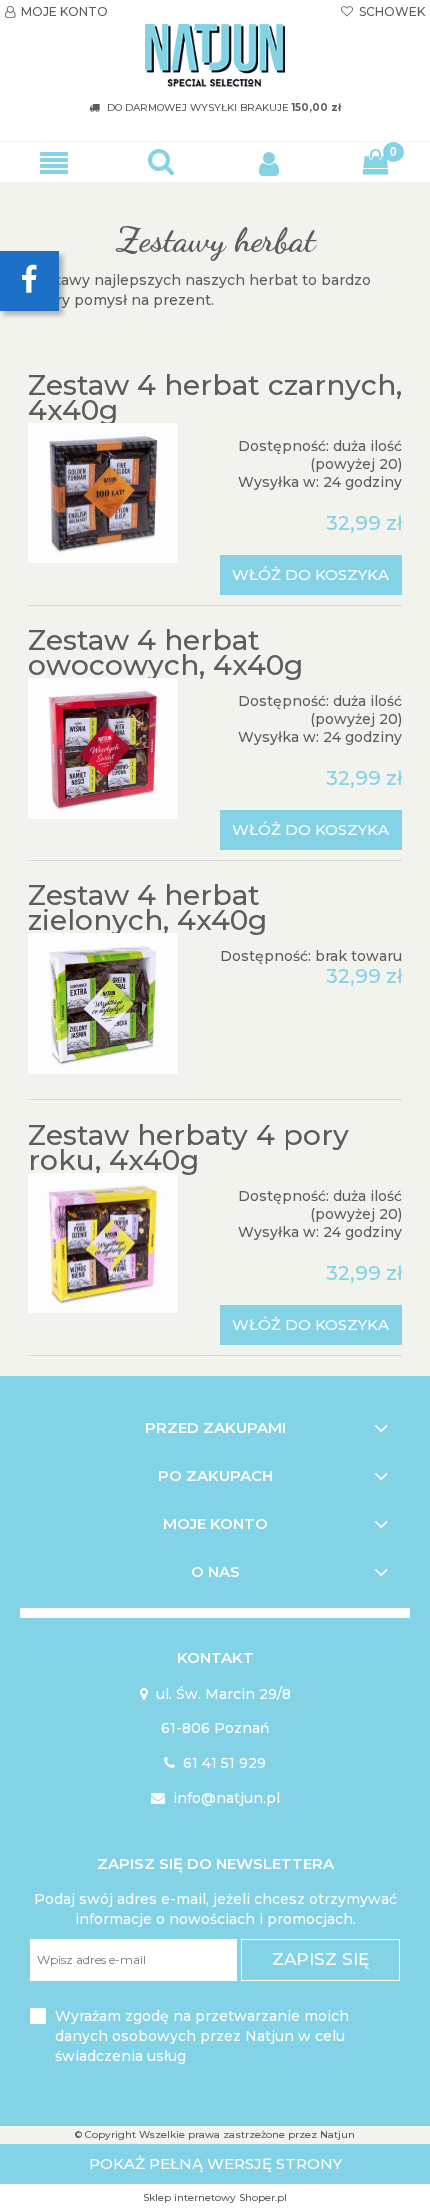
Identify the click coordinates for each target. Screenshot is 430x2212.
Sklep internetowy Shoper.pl (215, 2197)
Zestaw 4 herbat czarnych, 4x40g (215, 397)
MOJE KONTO (56, 11)
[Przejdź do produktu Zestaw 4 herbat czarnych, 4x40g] (103, 493)
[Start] (215, 56)
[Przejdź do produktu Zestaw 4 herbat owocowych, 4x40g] (103, 748)
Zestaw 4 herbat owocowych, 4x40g (165, 652)
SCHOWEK (383, 11)
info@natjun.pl (215, 1798)
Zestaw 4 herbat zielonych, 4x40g (147, 907)
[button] (54, 162)
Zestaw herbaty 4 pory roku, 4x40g (188, 1147)
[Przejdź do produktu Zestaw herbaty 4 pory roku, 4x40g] (103, 1243)
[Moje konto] (269, 162)
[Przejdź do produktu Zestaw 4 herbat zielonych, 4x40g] (103, 1003)
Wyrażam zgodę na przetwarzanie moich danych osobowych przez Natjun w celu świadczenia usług (202, 2036)
